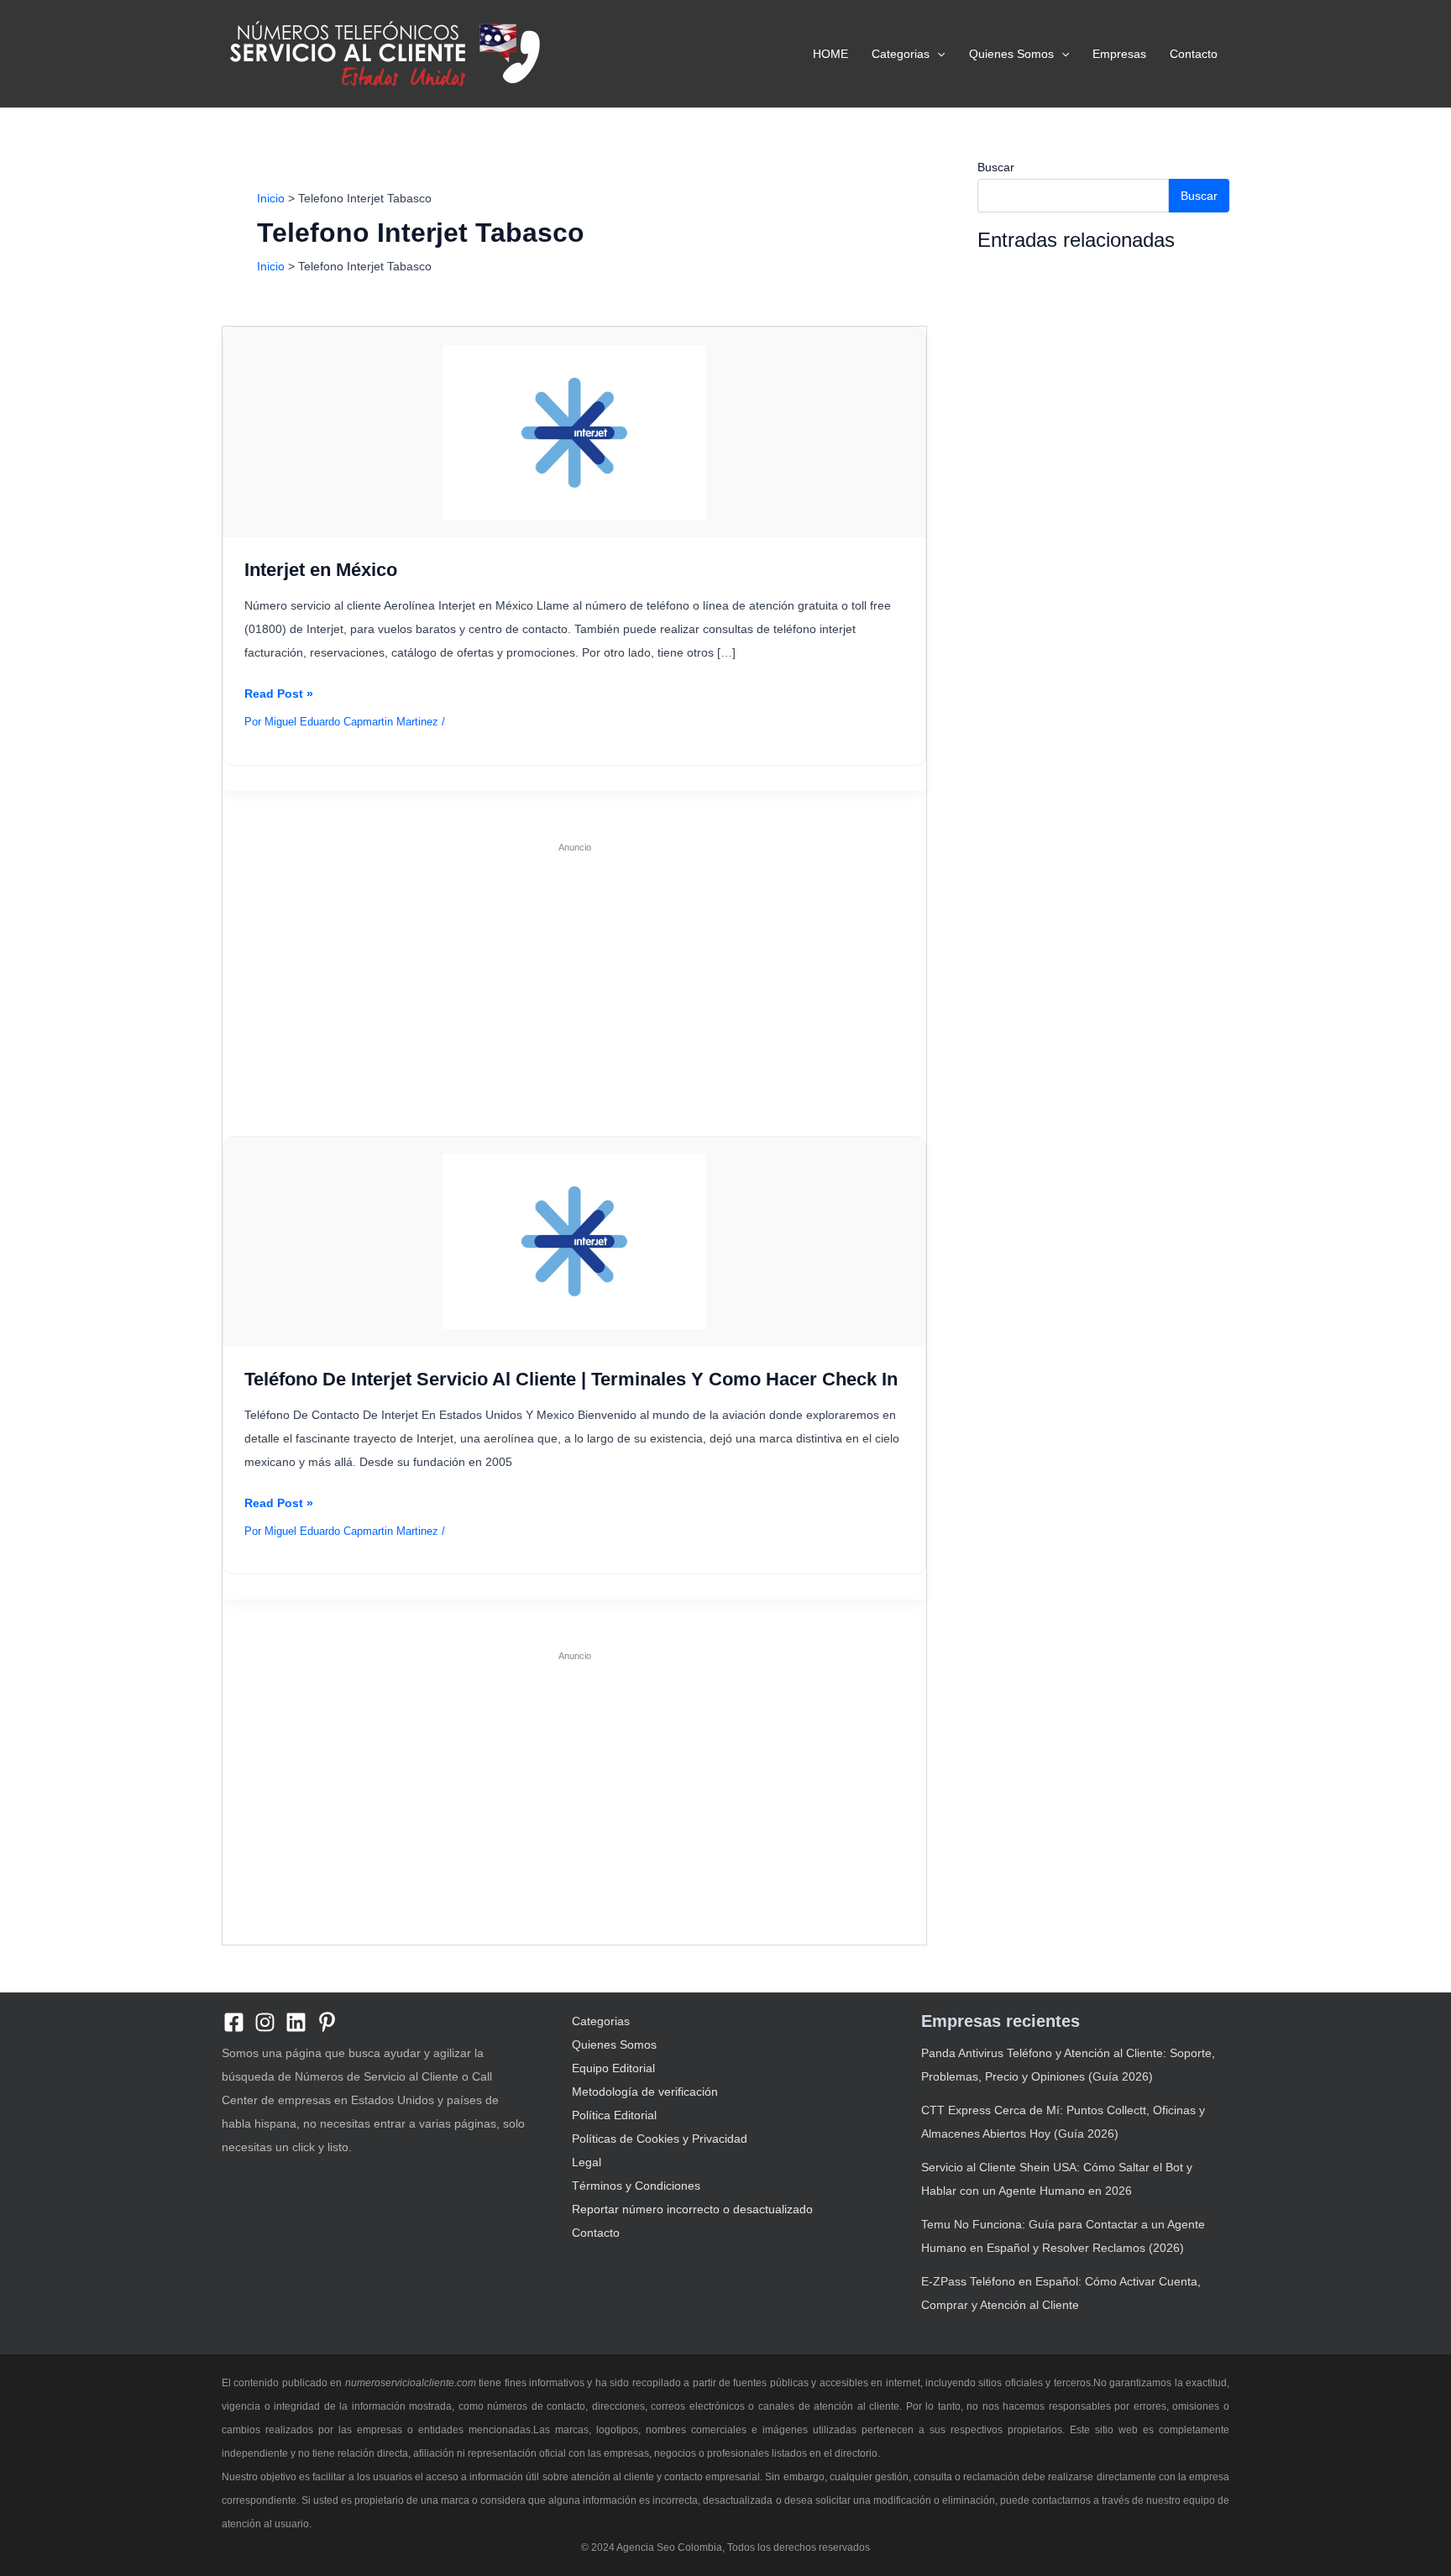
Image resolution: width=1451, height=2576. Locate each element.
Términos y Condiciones (636, 2186)
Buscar (996, 167)
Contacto (1194, 54)
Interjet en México (321, 570)
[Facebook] (234, 2022)
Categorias (901, 54)
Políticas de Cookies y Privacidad (660, 2139)
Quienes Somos (1011, 54)
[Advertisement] (574, 981)
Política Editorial (614, 2115)
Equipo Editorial (613, 2068)
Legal (587, 2162)
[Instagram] (265, 2022)
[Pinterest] (327, 2022)
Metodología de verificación (645, 2092)
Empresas (1119, 54)
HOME (830, 54)
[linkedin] (296, 2022)
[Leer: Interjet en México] (574, 432)
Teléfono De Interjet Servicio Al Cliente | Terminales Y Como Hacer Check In (571, 1379)
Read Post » (279, 696)
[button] (937, 54)
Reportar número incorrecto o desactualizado (692, 2209)
